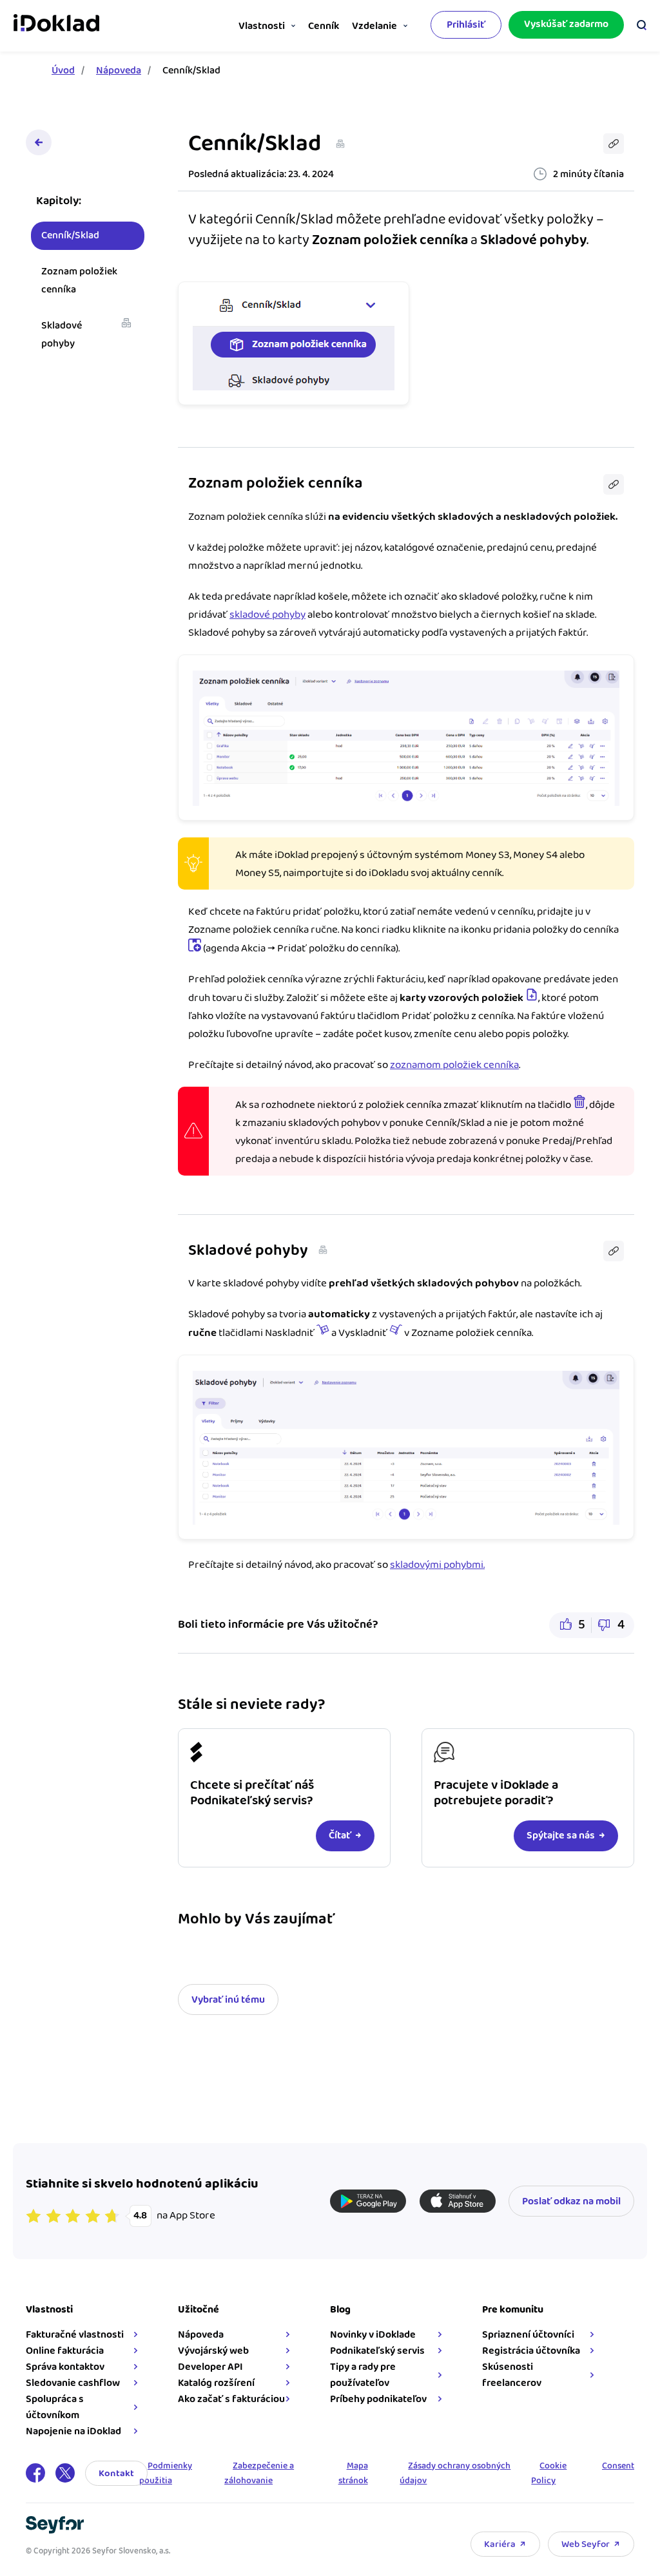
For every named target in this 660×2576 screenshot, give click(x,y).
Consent (618, 2466)
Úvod (63, 71)
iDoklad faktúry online (56, 24)
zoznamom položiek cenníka (454, 1065)
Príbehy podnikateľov (378, 2399)
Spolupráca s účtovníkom (55, 2407)
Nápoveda (119, 71)
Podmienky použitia (166, 2474)
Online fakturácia (65, 2351)
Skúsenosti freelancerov (512, 2375)
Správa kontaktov (65, 2367)
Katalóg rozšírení (216, 2383)
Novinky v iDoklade (373, 2335)
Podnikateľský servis (377, 2351)
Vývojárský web (213, 2351)
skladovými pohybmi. (437, 1565)
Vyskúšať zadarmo (566, 24)
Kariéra (500, 2544)
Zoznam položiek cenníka (79, 281)
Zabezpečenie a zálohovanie (259, 2474)
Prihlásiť (466, 25)
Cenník (324, 26)
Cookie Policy (549, 2474)
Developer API (210, 2367)
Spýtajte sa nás (561, 1836)
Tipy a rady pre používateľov (363, 2375)
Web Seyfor (586, 2544)
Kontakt (116, 2473)
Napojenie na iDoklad (73, 2431)
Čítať (340, 1836)
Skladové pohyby (62, 335)
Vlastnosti (262, 26)
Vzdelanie (374, 26)
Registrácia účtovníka (531, 2351)
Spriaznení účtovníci (528, 2335)
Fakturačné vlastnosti (75, 2335)
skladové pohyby (267, 615)
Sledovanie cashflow (73, 2383)
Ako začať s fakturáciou (231, 2399)
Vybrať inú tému (228, 2000)
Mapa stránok (353, 2474)
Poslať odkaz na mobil (571, 2201)
